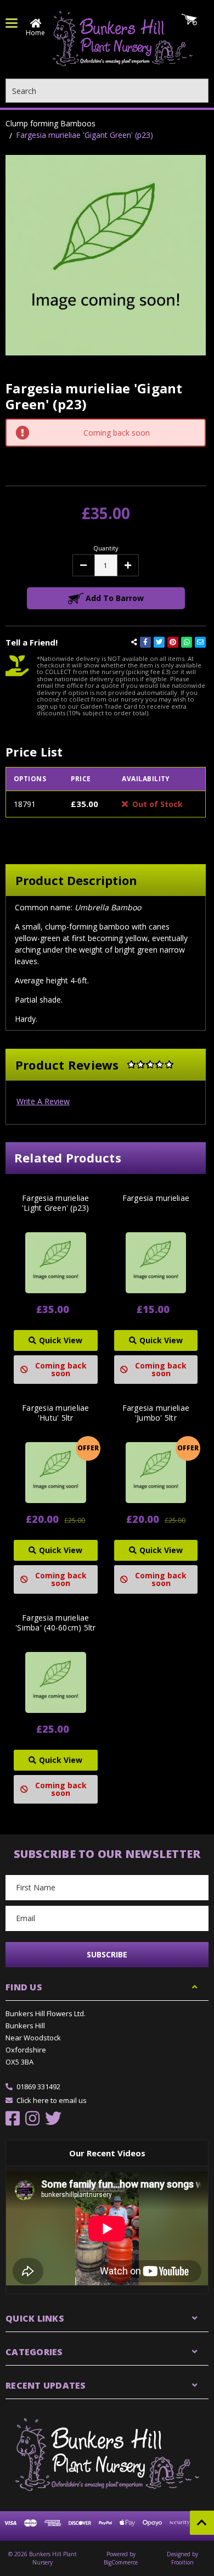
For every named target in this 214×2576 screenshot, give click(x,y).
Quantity (106, 548)
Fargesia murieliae (156, 1198)
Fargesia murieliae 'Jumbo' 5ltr (156, 1413)
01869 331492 (38, 2087)
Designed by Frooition (182, 2558)
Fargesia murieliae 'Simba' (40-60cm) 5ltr (56, 1623)
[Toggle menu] (12, 23)
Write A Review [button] (43, 1101)
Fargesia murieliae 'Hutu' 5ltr (56, 1413)
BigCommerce (121, 2562)
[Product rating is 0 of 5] (150, 1065)
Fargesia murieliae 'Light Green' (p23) (56, 1203)
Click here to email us (52, 2100)
